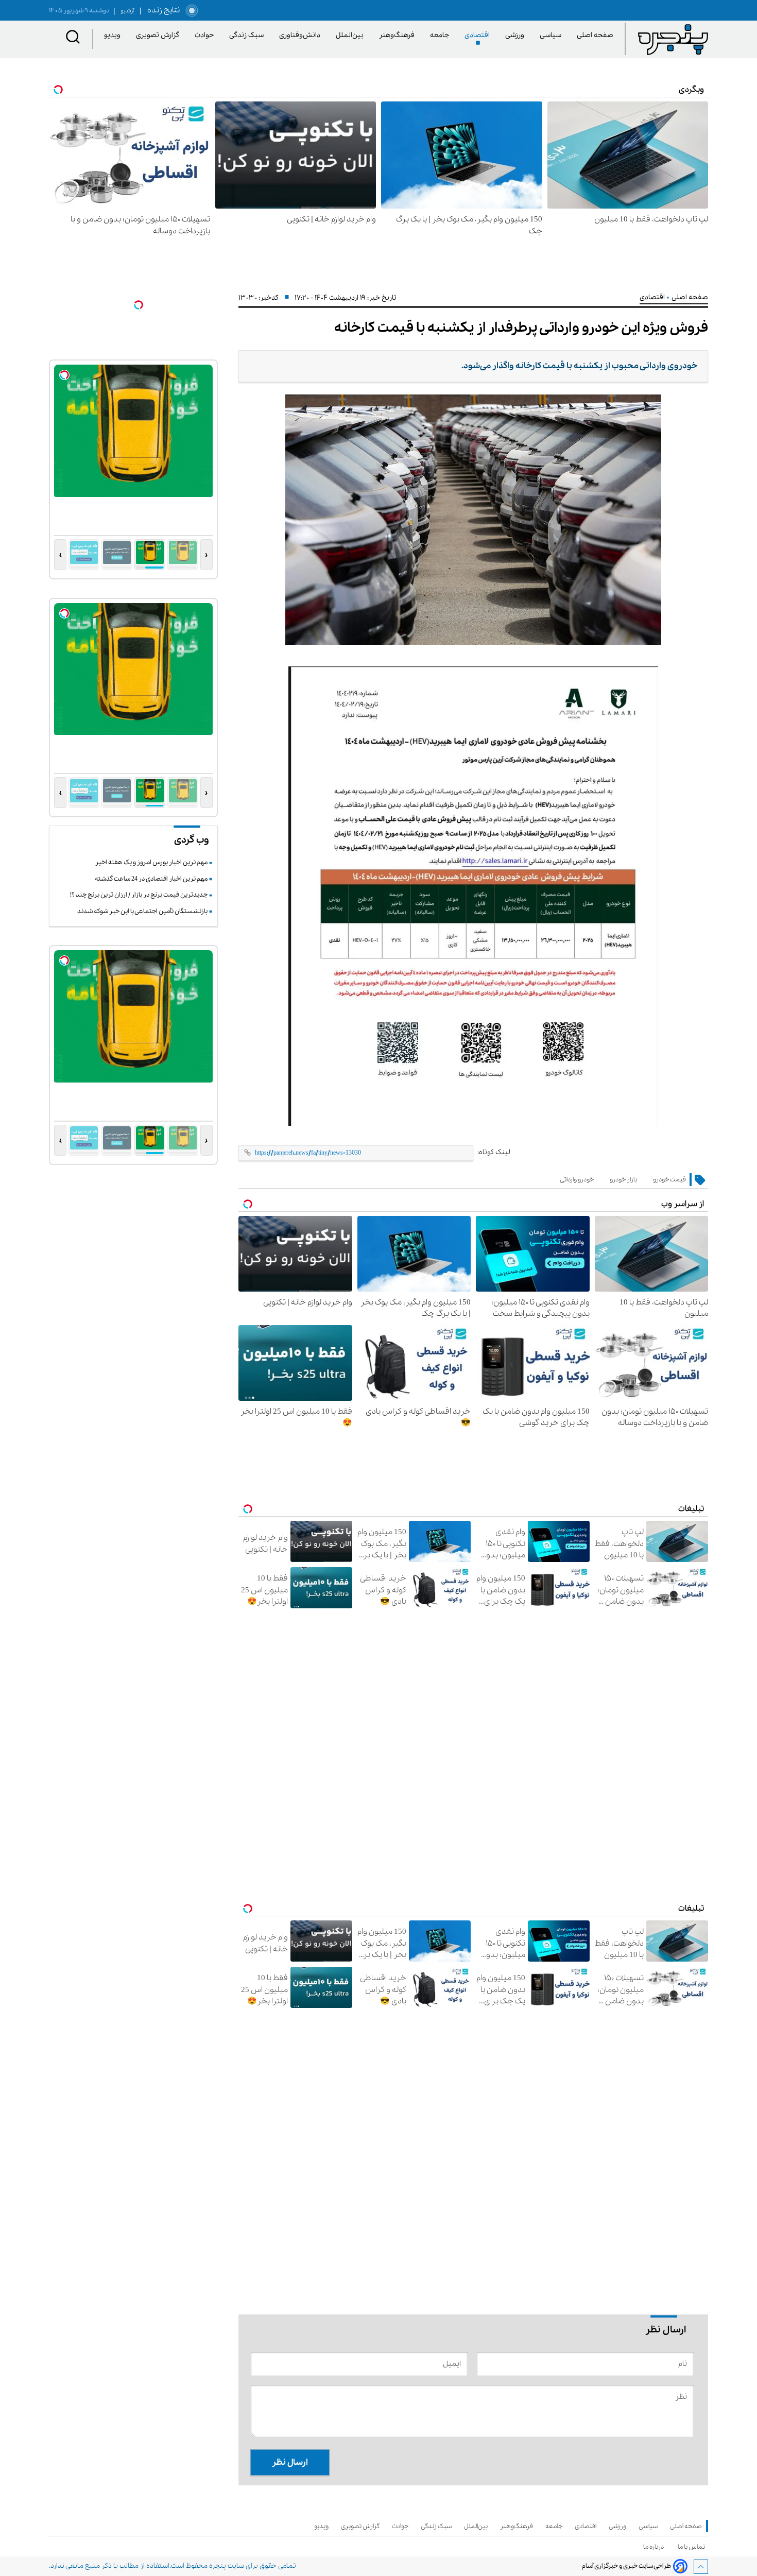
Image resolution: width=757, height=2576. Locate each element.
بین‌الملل (351, 35)
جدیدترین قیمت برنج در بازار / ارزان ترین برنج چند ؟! (139, 895)
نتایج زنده (162, 10)
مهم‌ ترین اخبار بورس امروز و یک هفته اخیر (151, 862)
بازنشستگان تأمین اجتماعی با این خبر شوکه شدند (142, 911)
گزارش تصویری (159, 35)
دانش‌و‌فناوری (302, 35)
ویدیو (114, 35)
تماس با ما (693, 2547)
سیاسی (552, 35)
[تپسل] (139, 305)
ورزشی (517, 35)
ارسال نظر (290, 2462)
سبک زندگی (248, 35)
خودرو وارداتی (577, 1180)
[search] (73, 39)
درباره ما (655, 2547)
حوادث (206, 35)
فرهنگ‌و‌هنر (399, 35)
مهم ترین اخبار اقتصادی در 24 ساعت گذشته (151, 879)
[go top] (701, 2567)
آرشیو (124, 11)
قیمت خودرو (669, 1180)
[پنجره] (673, 39)
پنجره (218, 2566)
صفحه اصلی (595, 35)
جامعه (441, 35)
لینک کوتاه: (494, 1152)
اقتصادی (479, 35)
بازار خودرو (623, 1180)
